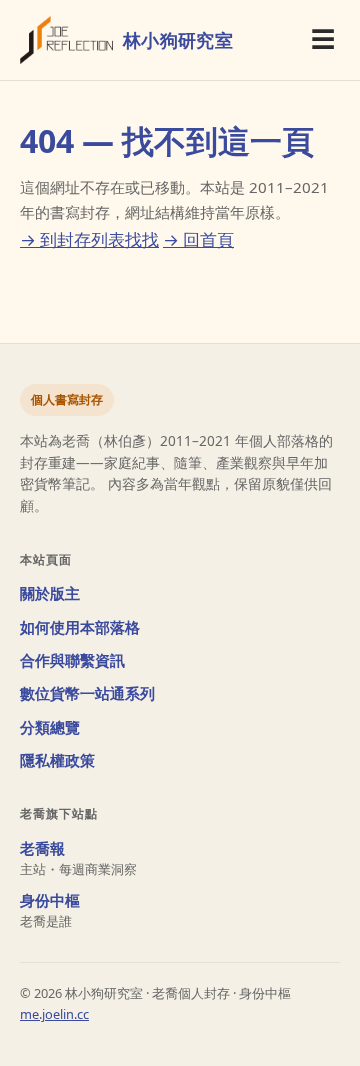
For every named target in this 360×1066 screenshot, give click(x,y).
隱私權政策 (57, 760)
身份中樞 (50, 900)
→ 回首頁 (198, 239)
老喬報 (42, 848)
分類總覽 (50, 727)
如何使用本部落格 (80, 627)
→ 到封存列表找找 (89, 239)
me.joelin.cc (54, 1014)
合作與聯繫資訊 (72, 660)
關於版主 (50, 593)
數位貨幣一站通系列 (87, 693)
